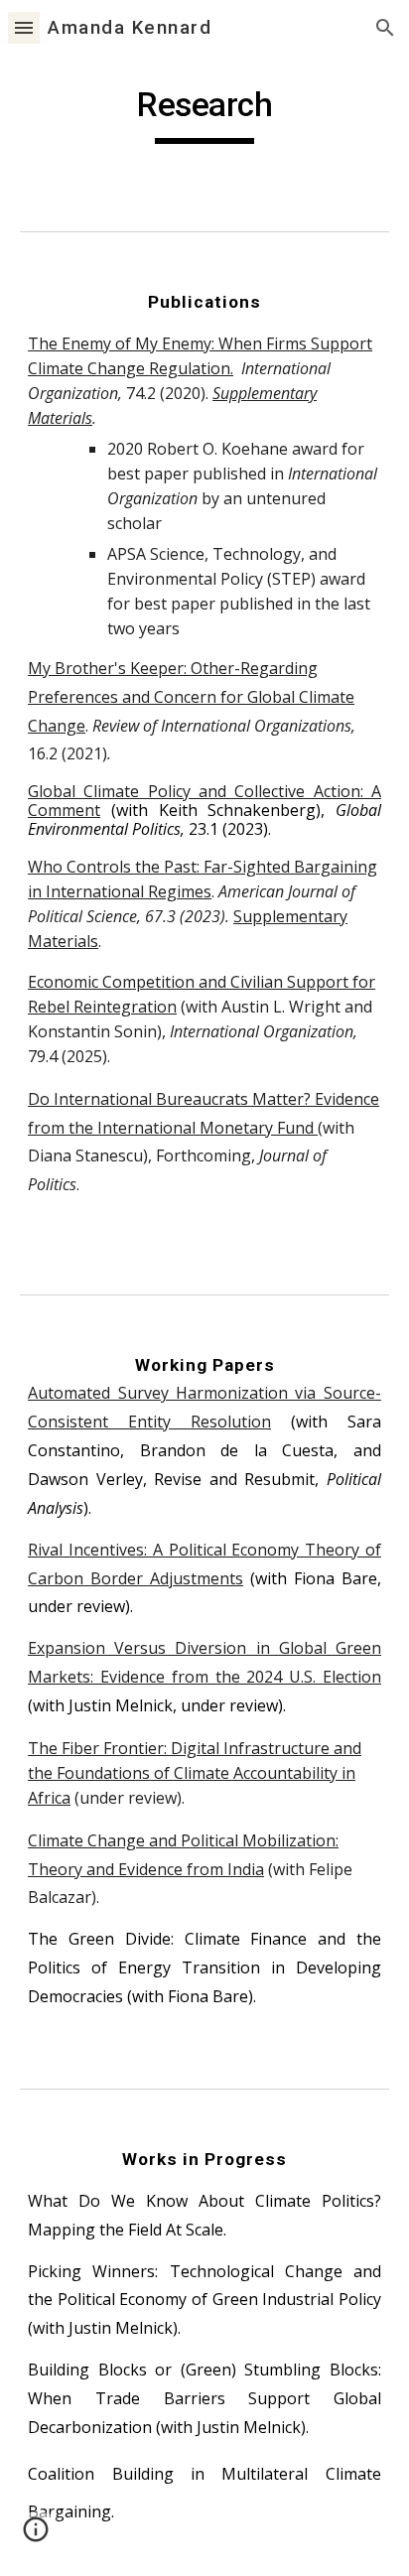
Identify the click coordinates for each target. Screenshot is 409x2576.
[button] (24, 27)
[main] (204, 114)
